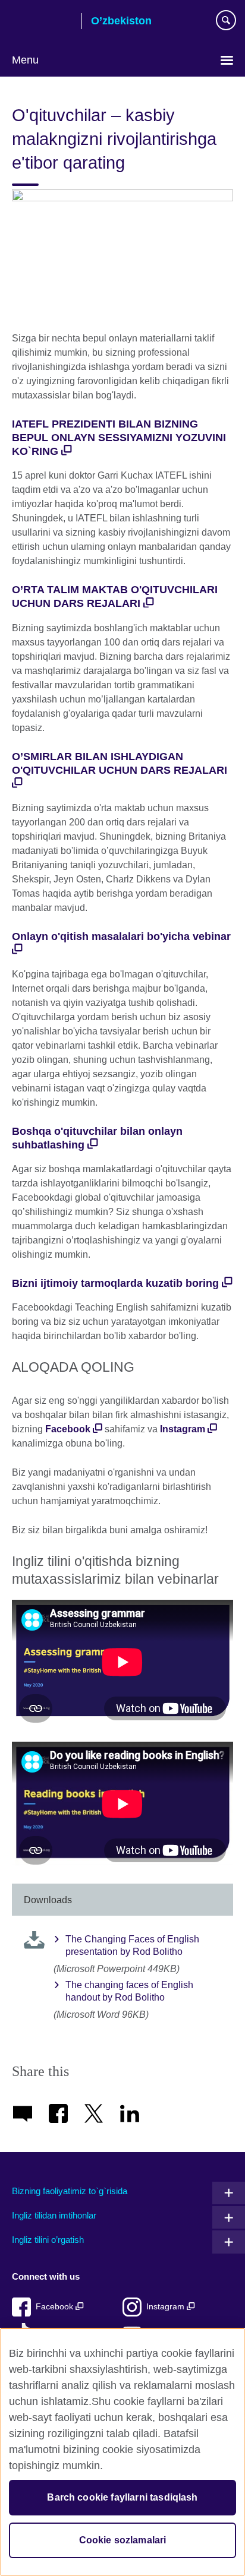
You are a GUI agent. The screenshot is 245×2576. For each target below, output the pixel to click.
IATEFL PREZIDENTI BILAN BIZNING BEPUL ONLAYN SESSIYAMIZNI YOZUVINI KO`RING (119, 438)
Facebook (68, 1429)
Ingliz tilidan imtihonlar (54, 2215)
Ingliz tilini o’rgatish (48, 2240)
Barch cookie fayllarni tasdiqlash (122, 2497)
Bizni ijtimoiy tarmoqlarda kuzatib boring (115, 1283)
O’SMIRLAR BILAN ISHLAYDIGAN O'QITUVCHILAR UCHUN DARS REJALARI (120, 763)
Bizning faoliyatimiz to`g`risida (70, 2191)
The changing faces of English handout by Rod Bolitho (129, 1991)
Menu (25, 60)
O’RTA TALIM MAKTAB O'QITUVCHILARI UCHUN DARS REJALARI (115, 596)
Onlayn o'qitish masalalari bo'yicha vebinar (121, 936)
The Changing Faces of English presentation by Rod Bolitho (132, 1945)
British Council (42, 22)
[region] (122, 2452)
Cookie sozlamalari (123, 2540)
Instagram (184, 1429)
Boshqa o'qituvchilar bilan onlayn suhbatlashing (97, 1138)
